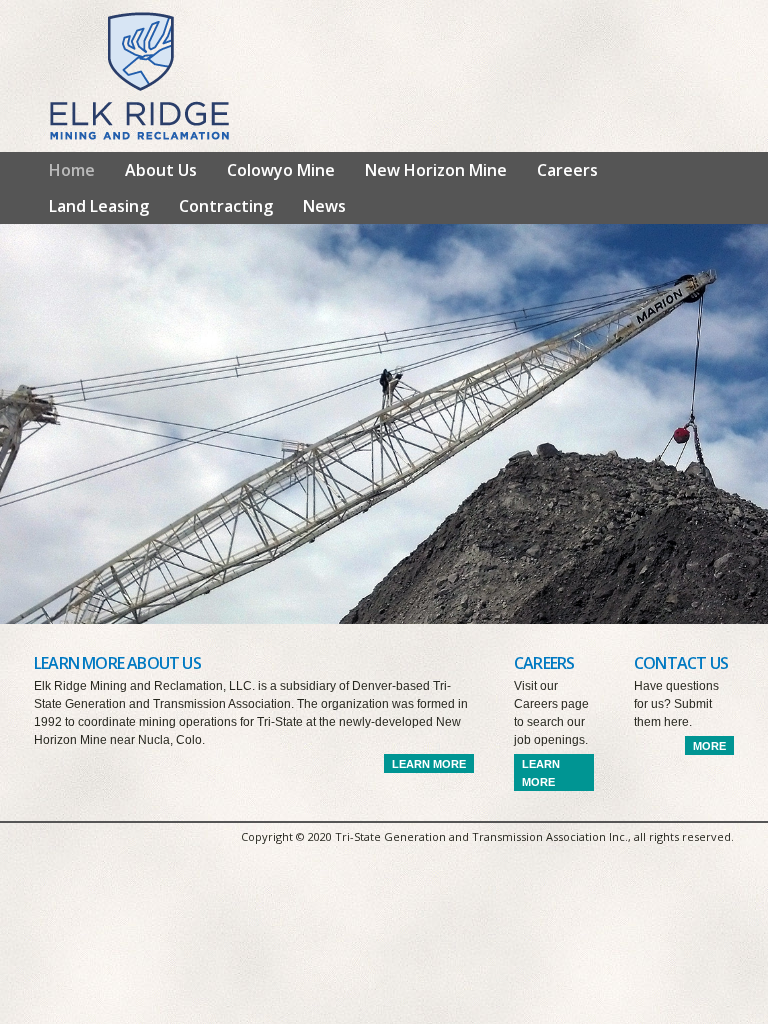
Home (72, 170)
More (709, 746)
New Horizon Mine (436, 170)
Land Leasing (99, 206)
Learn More (429, 764)
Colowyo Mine (281, 170)
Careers (567, 170)
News (324, 206)
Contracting (226, 206)
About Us (161, 170)
